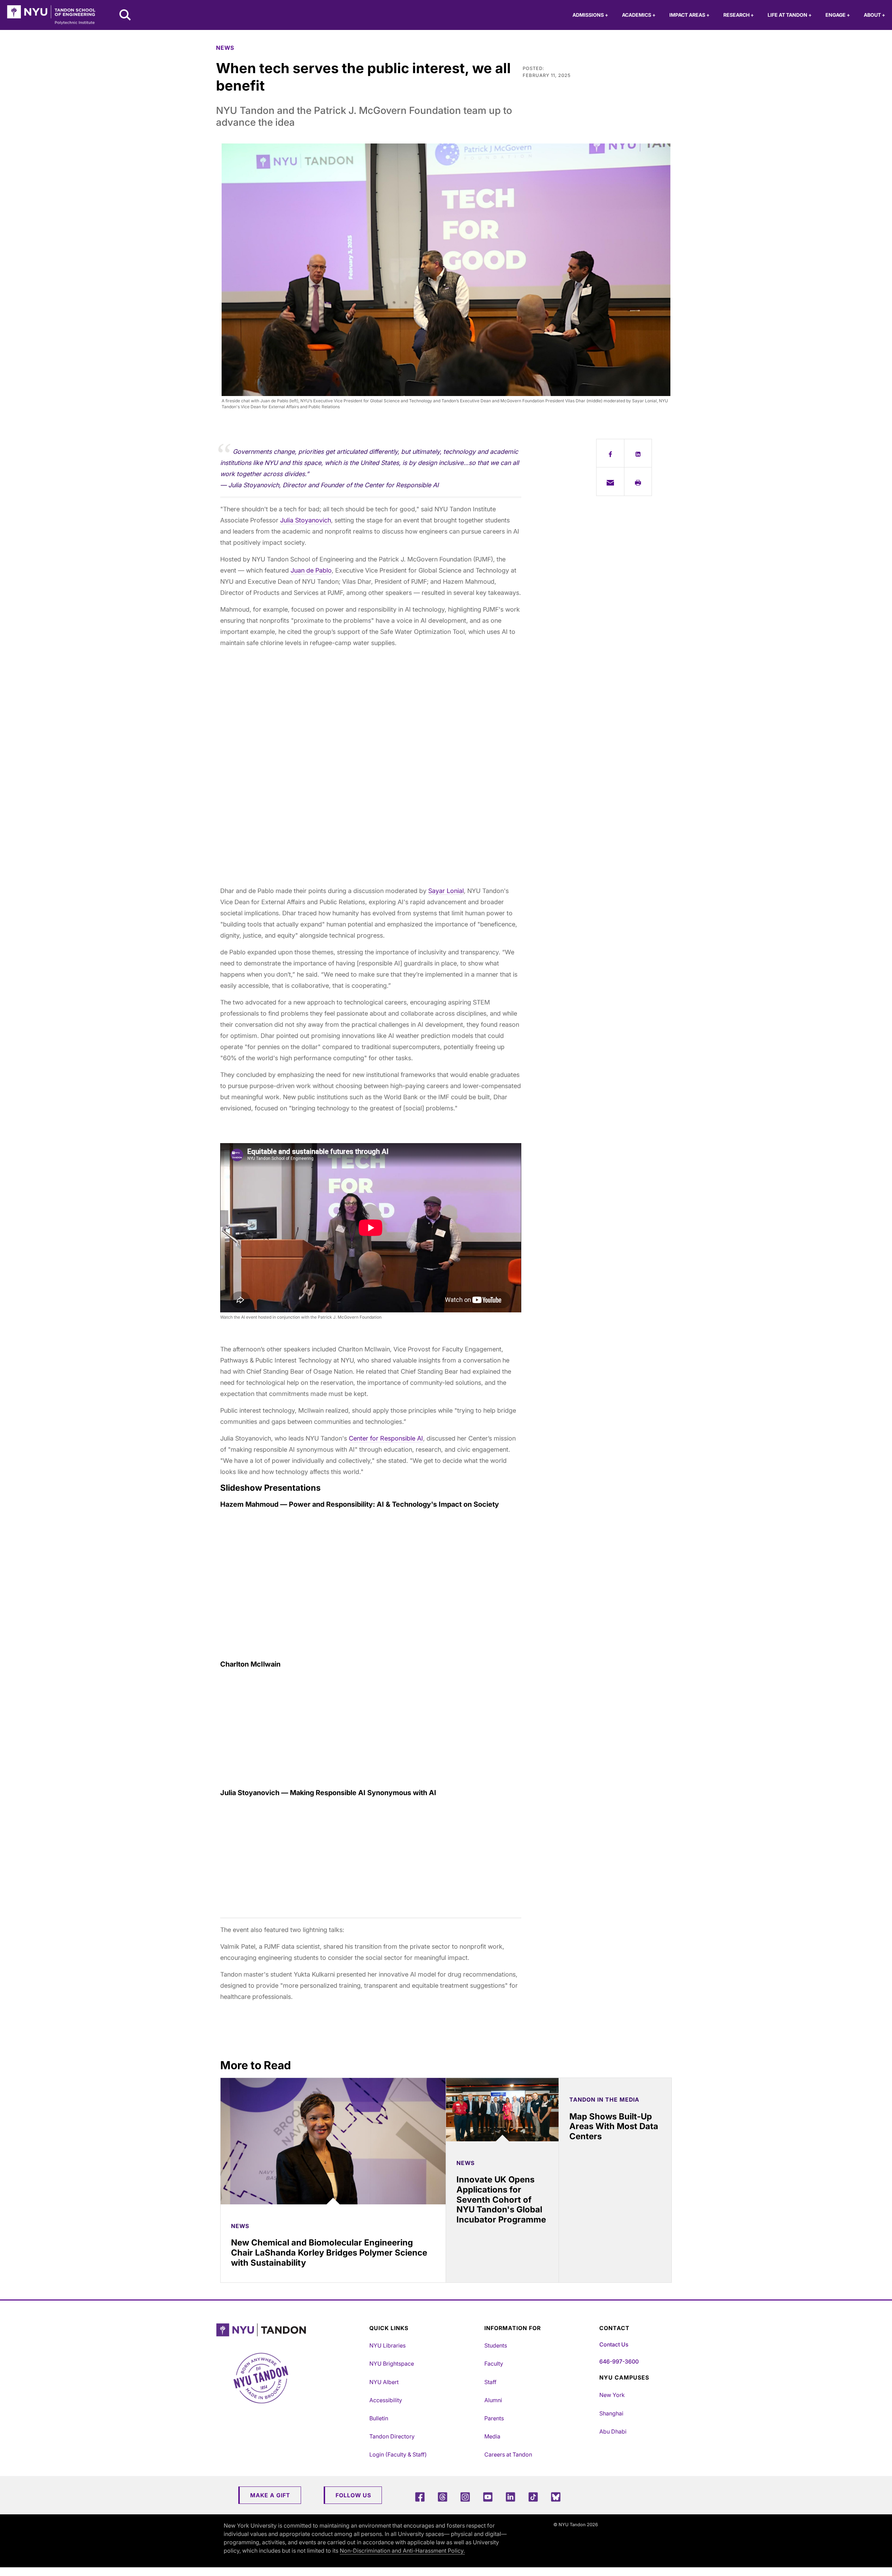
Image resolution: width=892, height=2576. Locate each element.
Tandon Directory (392, 2436)
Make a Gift (270, 2495)
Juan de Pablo (311, 570)
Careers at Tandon (508, 2454)
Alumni (493, 2400)
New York (612, 2395)
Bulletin (379, 2418)
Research (739, 15)
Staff (490, 2382)
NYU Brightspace (392, 2364)
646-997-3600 (619, 2361)
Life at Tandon (790, 15)
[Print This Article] (638, 481)
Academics (639, 15)
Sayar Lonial (446, 891)
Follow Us (353, 2495)
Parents (494, 2418)
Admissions (590, 15)
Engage (838, 15)
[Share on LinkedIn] (638, 453)
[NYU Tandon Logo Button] (291, 2330)
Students (496, 2345)
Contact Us (614, 2344)
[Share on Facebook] (610, 453)
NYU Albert (384, 2382)
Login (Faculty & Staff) (398, 2454)
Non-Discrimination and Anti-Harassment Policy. (402, 2551)
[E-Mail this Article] (610, 481)
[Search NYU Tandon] (125, 16)
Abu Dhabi (613, 2431)
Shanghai (611, 2413)
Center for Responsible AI (386, 1438)
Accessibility (386, 2400)
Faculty (494, 2364)
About (874, 15)
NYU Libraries (387, 2345)
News (225, 48)
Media (492, 2436)
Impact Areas (689, 15)
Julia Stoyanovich (306, 520)
